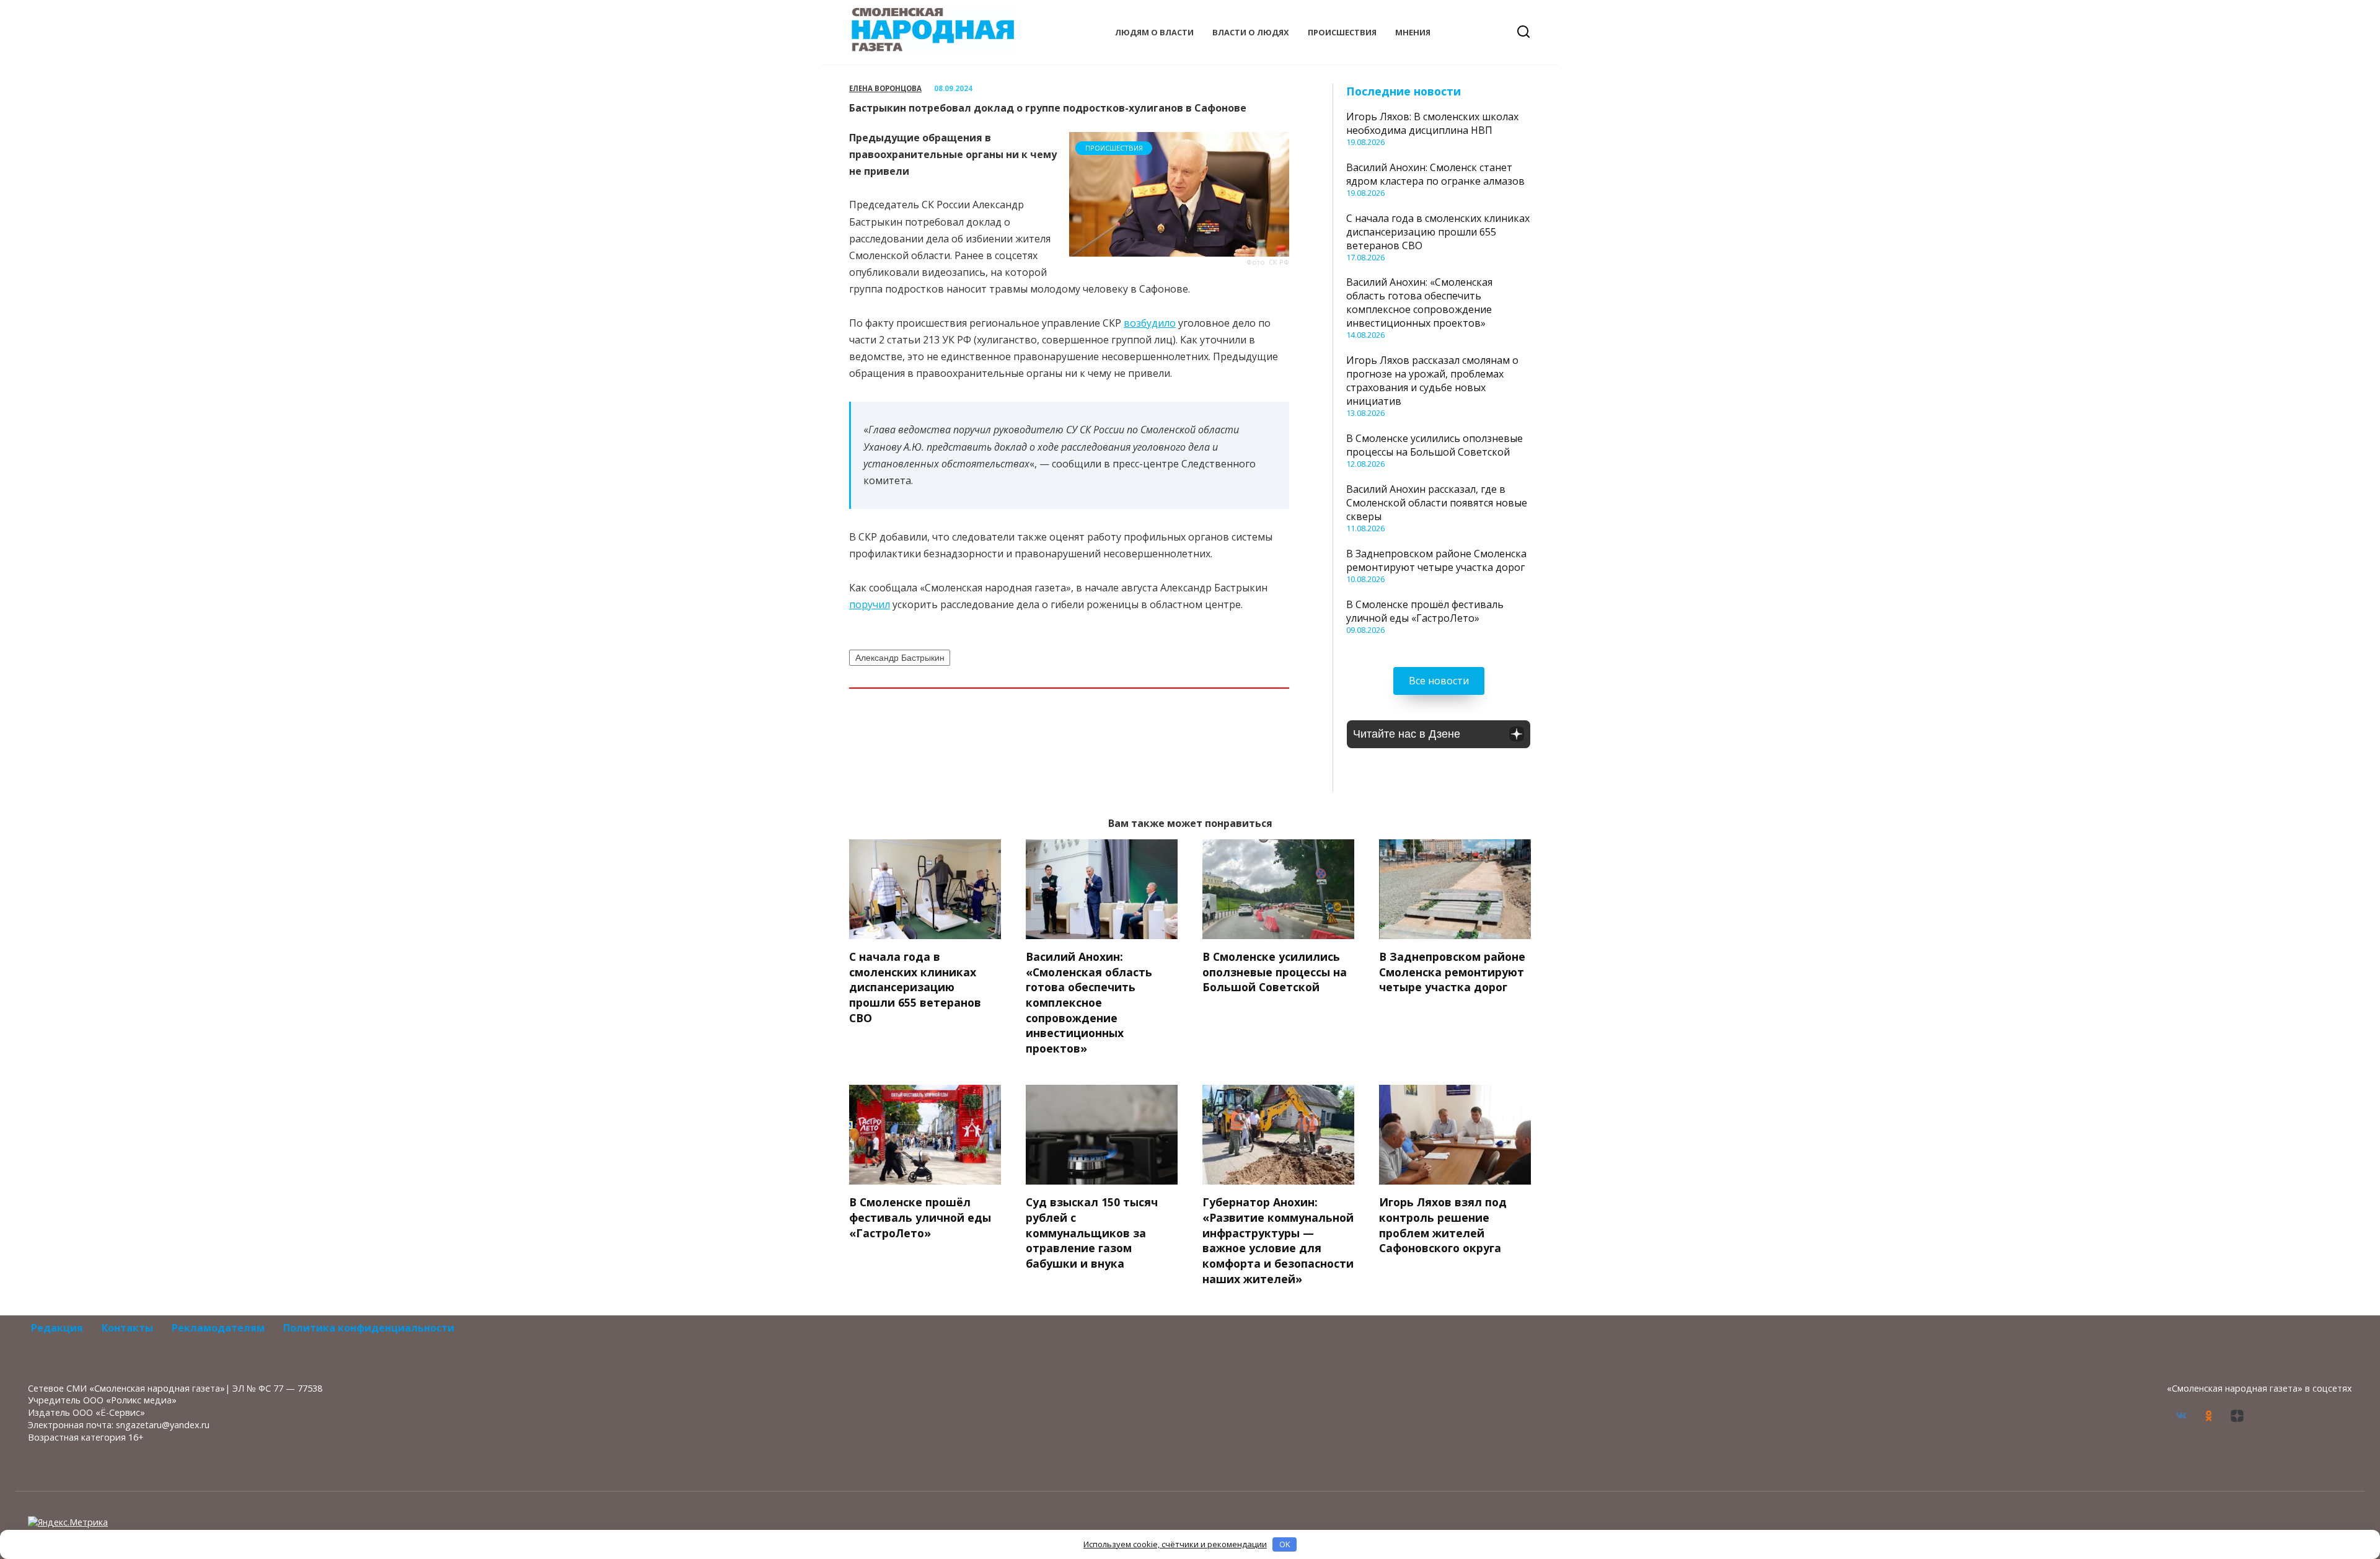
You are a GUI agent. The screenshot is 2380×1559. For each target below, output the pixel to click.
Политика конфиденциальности (369, 1328)
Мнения (1413, 32)
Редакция (57, 1328)
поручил (870, 604)
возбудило (1150, 323)
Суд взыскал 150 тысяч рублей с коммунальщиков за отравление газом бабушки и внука (1092, 1233)
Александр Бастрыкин (900, 658)
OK (1285, 1544)
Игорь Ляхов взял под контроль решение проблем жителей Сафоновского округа (1443, 1225)
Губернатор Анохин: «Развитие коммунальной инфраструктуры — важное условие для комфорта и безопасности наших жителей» (1278, 1240)
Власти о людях (1251, 32)
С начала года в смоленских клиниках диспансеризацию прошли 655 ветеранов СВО (1438, 232)
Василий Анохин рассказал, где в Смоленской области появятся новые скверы (1437, 503)
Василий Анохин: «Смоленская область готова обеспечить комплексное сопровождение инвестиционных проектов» (1419, 303)
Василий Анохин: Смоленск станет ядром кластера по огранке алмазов (1435, 174)
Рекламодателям (218, 1328)
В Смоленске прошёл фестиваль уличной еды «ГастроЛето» (1425, 611)
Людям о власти (1154, 32)
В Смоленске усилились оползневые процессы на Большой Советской (1435, 445)
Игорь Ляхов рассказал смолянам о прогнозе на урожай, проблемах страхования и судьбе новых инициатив (1432, 381)
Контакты (127, 1328)
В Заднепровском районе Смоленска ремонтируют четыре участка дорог (1436, 560)
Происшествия (1342, 32)
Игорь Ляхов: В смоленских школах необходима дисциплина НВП (1432, 123)
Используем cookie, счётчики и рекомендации (1175, 1544)
